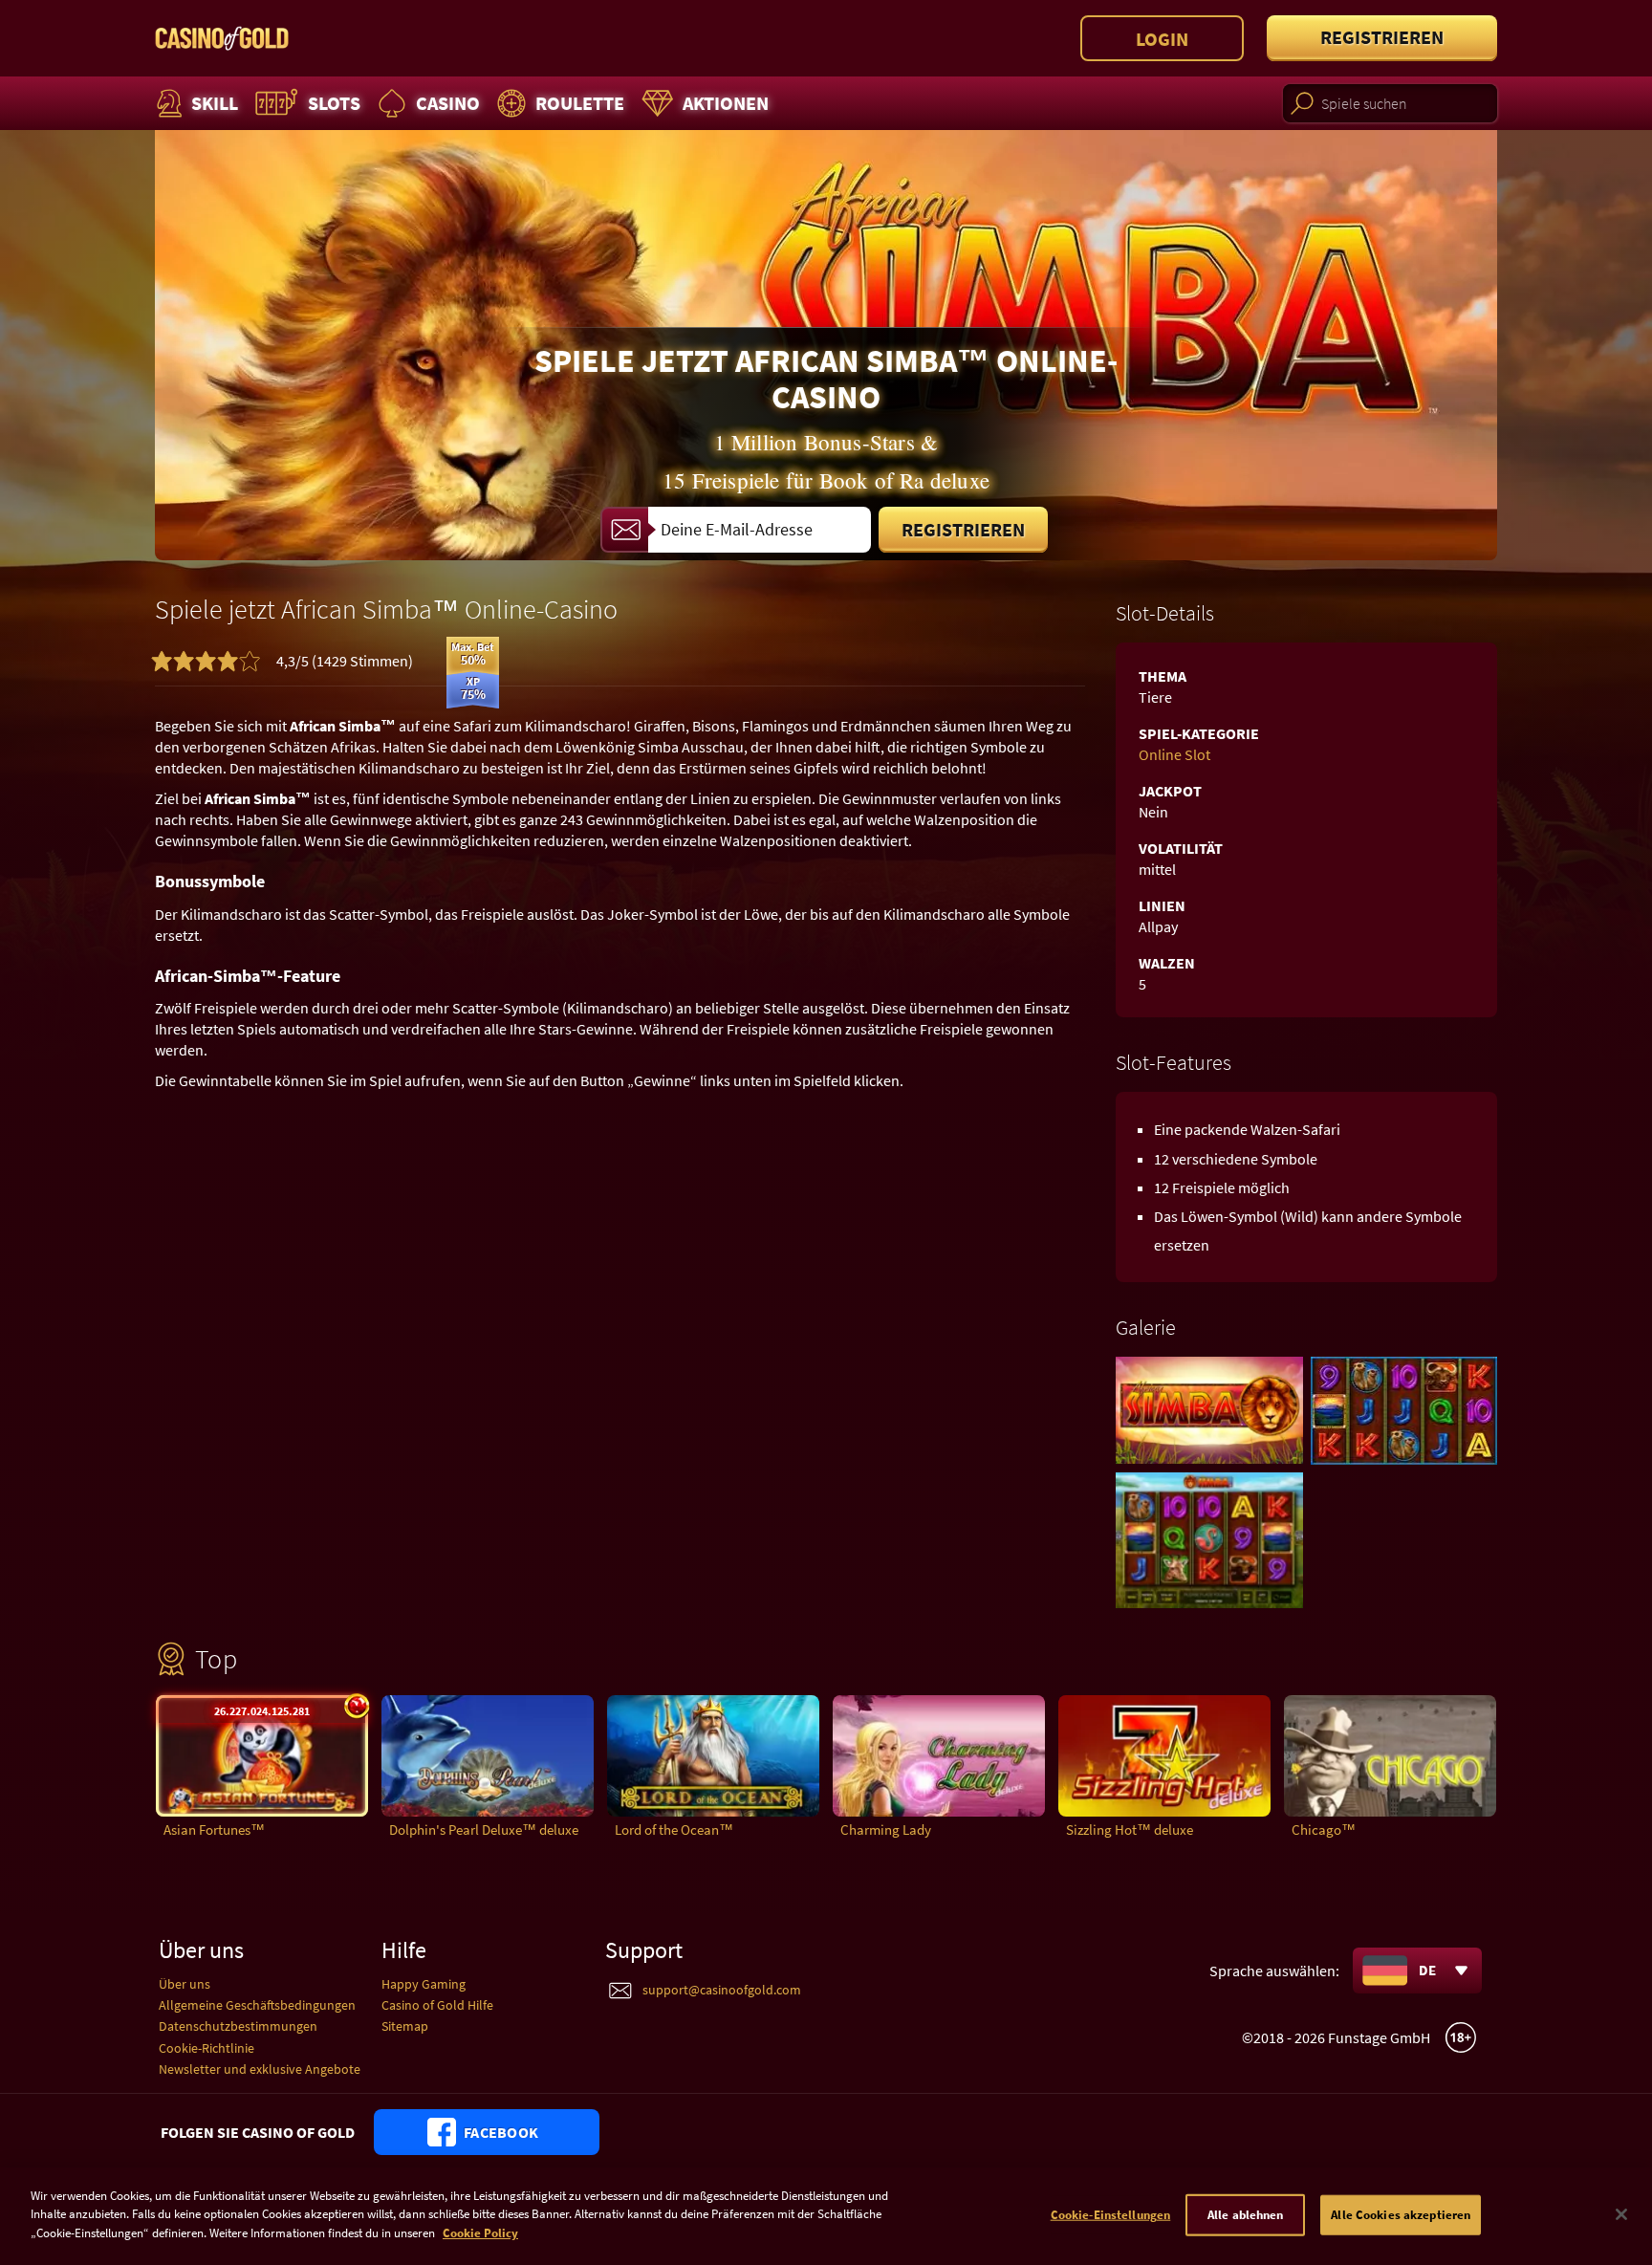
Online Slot (1174, 754)
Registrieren (1382, 37)
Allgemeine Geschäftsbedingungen (257, 2005)
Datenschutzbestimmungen (238, 2026)
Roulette (580, 103)
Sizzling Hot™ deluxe (1130, 1829)
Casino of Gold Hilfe (437, 2005)
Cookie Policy (480, 2233)
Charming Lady (886, 1829)
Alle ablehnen (1246, 2215)
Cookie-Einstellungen (1111, 2215)
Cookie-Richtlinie (206, 2048)
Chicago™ (1324, 1829)
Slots (334, 103)
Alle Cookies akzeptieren (1401, 2215)
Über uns (185, 1984)
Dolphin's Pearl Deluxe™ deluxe (484, 1829)
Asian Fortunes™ (214, 1829)
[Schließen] (1621, 2214)
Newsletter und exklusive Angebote (260, 2069)
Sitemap (405, 2026)
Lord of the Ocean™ (674, 1829)
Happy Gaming (424, 1984)
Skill (215, 103)
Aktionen (726, 103)
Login (1162, 39)
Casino (448, 103)
